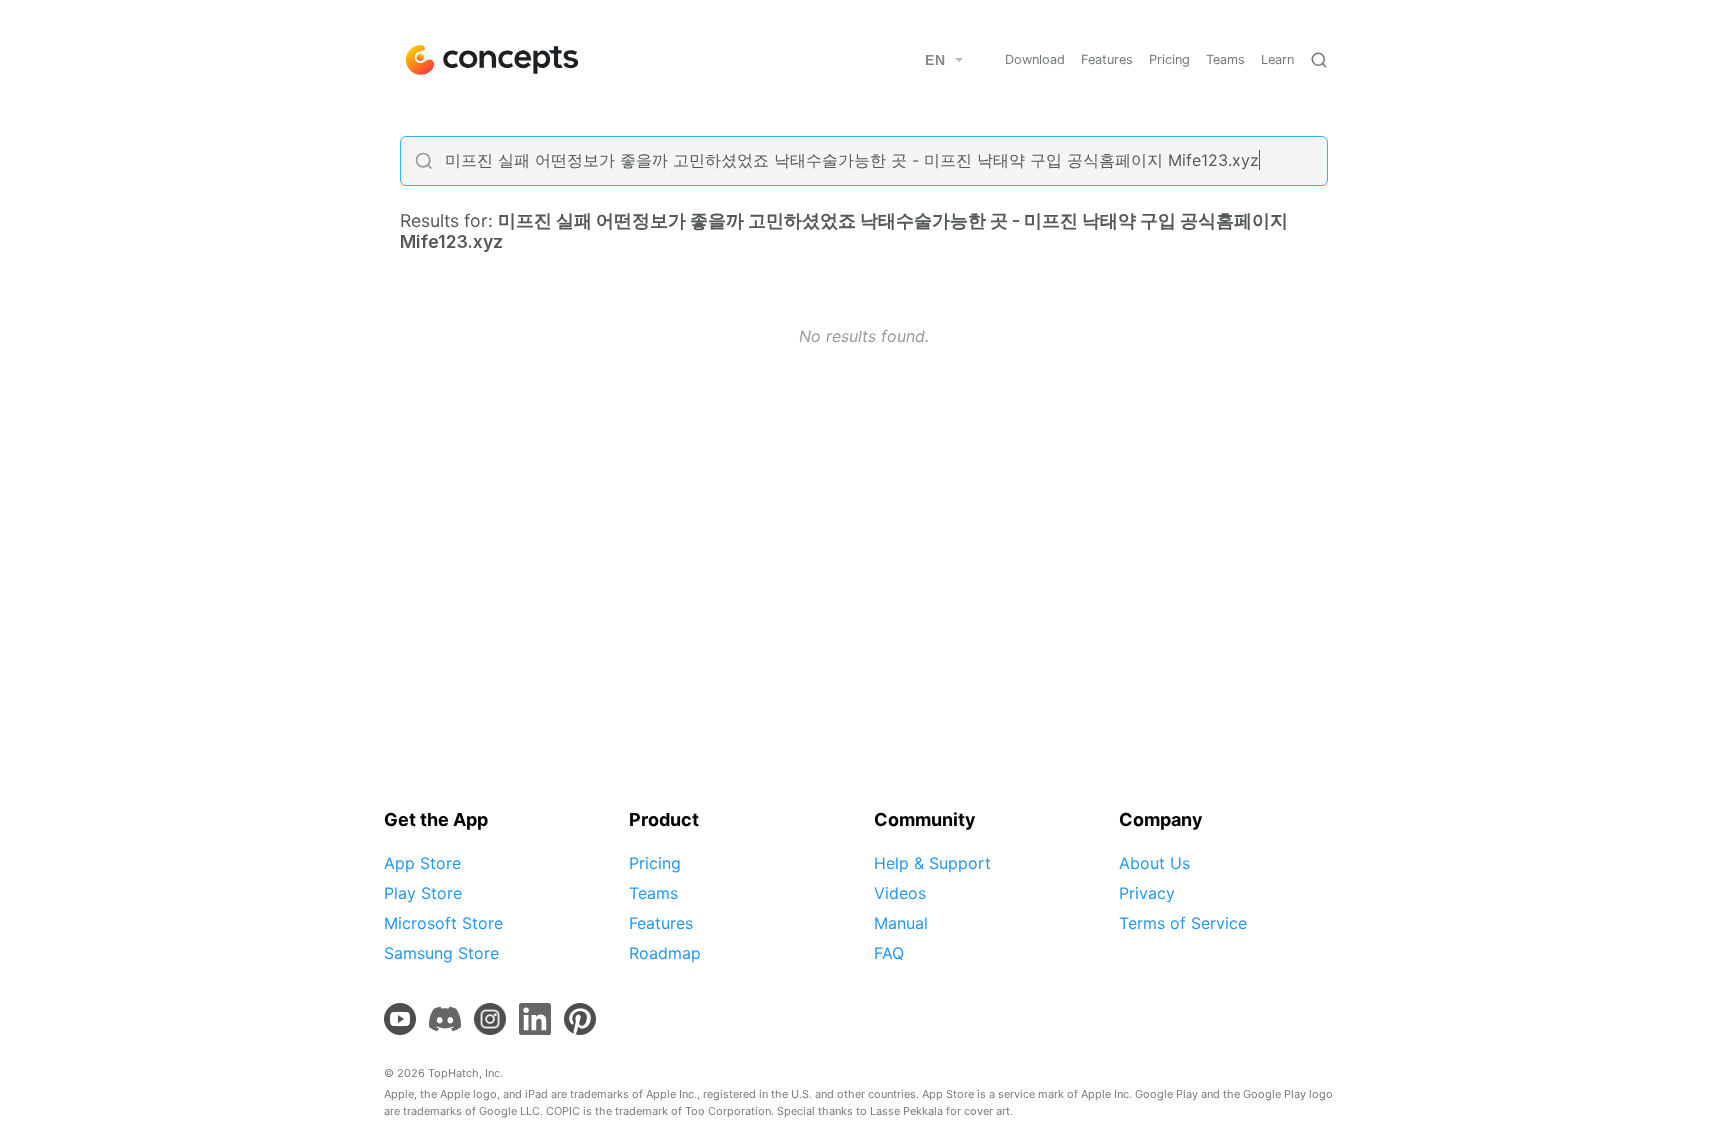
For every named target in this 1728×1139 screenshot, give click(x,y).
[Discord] (445, 1019)
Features (1107, 59)
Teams (1225, 59)
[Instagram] (490, 1019)
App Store (422, 863)
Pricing (1169, 59)
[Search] (1319, 60)
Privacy (1147, 893)
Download (1035, 59)
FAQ (889, 953)
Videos (900, 893)
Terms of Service (1183, 923)
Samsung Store (441, 953)
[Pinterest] (580, 1019)
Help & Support (932, 863)
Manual (901, 923)
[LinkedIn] (535, 1019)
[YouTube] (400, 1019)
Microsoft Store (443, 923)
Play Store (423, 893)
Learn (1277, 59)
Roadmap (665, 953)
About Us (1154, 863)
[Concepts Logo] (490, 60)
